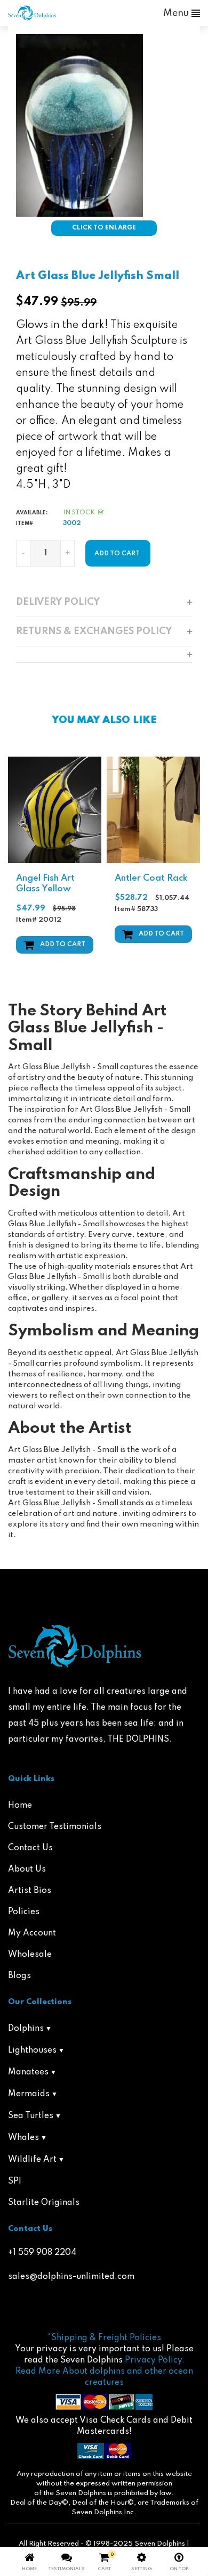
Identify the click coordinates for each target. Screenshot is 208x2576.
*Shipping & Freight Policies (104, 2338)
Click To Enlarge (104, 228)
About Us (27, 1869)
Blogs (19, 1976)
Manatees (28, 2072)
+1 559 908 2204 (42, 2253)
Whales (23, 2138)
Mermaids (29, 2094)
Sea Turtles (31, 2116)
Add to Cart (63, 945)
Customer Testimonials (55, 1827)
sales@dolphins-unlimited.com (71, 2277)
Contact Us (30, 1848)
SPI (15, 2181)
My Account (32, 1933)
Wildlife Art (32, 2160)
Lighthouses (32, 2050)
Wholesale (30, 1955)
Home (20, 1806)
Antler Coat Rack (151, 878)
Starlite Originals (44, 2203)
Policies (24, 1912)
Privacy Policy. (155, 2360)
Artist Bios (30, 1891)
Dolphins (26, 2029)
